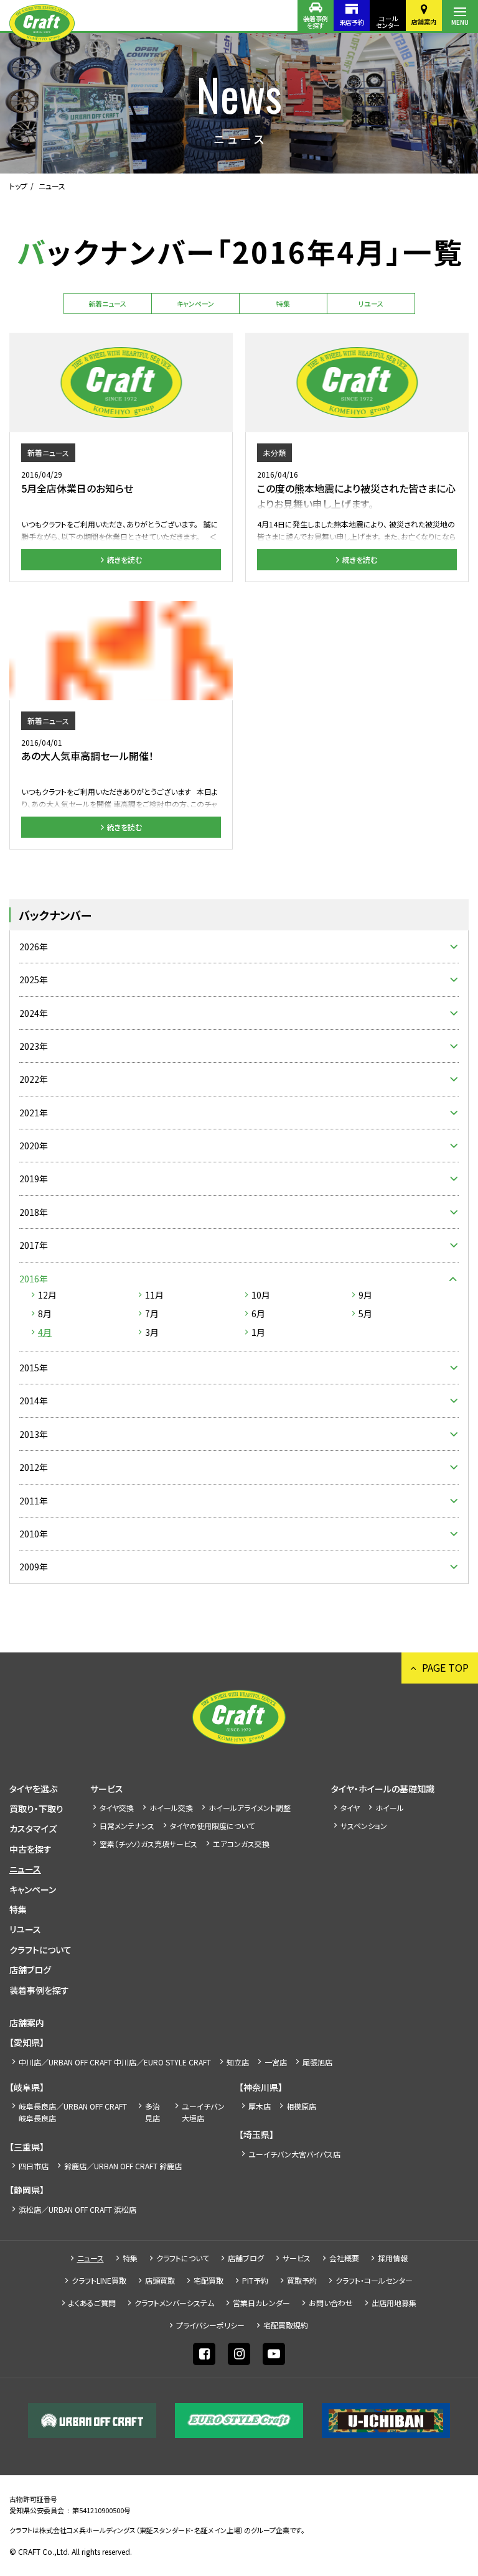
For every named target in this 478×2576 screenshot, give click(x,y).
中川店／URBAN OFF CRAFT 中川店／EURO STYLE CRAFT (115, 2062)
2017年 (34, 1245)
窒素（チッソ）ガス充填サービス (148, 1844)
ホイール (390, 1808)
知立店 (238, 2062)
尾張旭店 (317, 2062)
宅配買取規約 (286, 2325)
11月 (154, 1295)
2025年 (34, 980)
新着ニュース (107, 303)
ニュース (25, 1869)
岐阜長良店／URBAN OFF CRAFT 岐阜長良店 (73, 2112)
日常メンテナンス (127, 1826)
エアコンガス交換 (241, 1844)
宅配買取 (209, 2280)
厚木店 (260, 2106)
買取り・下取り (36, 1809)
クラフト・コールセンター (374, 2280)
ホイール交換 (171, 1808)
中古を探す (30, 1849)
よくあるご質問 (92, 2303)
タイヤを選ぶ (33, 1789)
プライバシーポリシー (210, 2325)
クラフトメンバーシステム (174, 2303)
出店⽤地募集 (394, 2303)
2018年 (34, 1212)
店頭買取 (160, 2280)
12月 (47, 1295)
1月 (258, 1332)
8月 (45, 1313)
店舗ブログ (30, 1970)
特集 (283, 303)
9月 (365, 1295)
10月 (261, 1295)
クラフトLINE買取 (99, 2280)
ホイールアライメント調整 (250, 1808)
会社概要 (344, 2258)
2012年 (34, 1467)
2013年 (34, 1434)
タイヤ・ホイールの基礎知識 (383, 1789)
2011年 (34, 1501)
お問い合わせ (331, 2303)
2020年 (34, 1146)
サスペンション (364, 1826)
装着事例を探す (316, 22)
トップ (18, 186)
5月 (365, 1313)
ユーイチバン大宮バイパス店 (294, 2154)
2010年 (34, 1534)
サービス (107, 1789)
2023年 (34, 1046)
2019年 (34, 1179)
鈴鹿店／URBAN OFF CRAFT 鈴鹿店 (123, 2166)
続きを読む (124, 559)
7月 (152, 1313)
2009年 (34, 1567)
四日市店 (34, 2166)
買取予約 (302, 2280)
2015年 (34, 1368)
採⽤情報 (393, 2258)
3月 (152, 1332)
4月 (45, 1332)
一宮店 (276, 2062)
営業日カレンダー (261, 2303)
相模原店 (301, 2106)
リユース (371, 303)
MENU (460, 22)
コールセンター (388, 22)
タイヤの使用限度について (212, 1826)
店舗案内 (424, 21)
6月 (258, 1313)
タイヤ (350, 1808)
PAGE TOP (445, 1667)
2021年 (34, 1113)
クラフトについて (40, 1950)
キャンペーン (195, 303)
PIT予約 (255, 2280)
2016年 (34, 1279)
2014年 (34, 1401)
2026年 (34, 947)
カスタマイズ (33, 1828)
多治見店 (152, 2112)
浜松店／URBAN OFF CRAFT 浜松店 (77, 2209)
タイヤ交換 (117, 1808)
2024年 (34, 1013)
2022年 (34, 1079)
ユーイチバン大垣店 (203, 2112)
